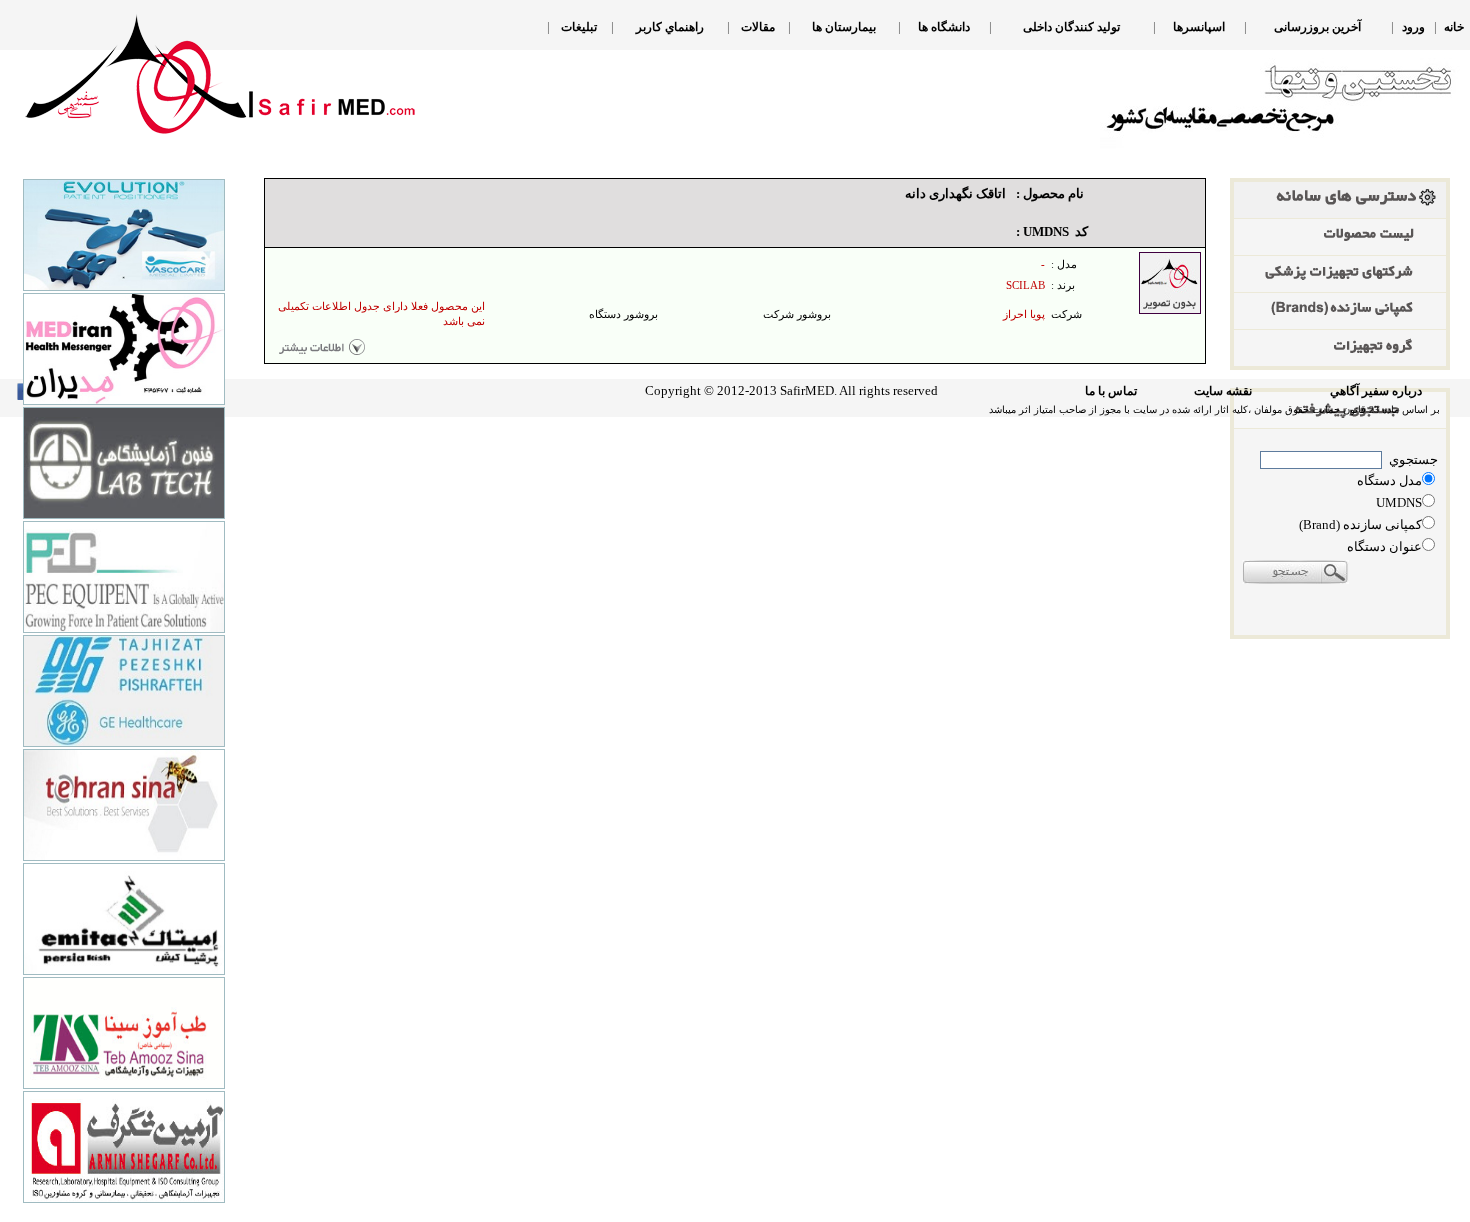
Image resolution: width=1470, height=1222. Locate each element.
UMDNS (1399, 502)
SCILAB (1025, 285)
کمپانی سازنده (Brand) (1360, 524)
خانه (1454, 27)
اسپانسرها (1199, 27)
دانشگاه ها (944, 27)
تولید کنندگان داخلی (1071, 27)
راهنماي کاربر (670, 27)
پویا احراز (1024, 314)
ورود (1413, 27)
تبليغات (579, 27)
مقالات (758, 27)
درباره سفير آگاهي (1376, 391)
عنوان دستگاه (1384, 546)
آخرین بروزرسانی (1317, 27)
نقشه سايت (1223, 391)
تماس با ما (1111, 391)
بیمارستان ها (844, 27)
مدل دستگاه (1389, 480)
